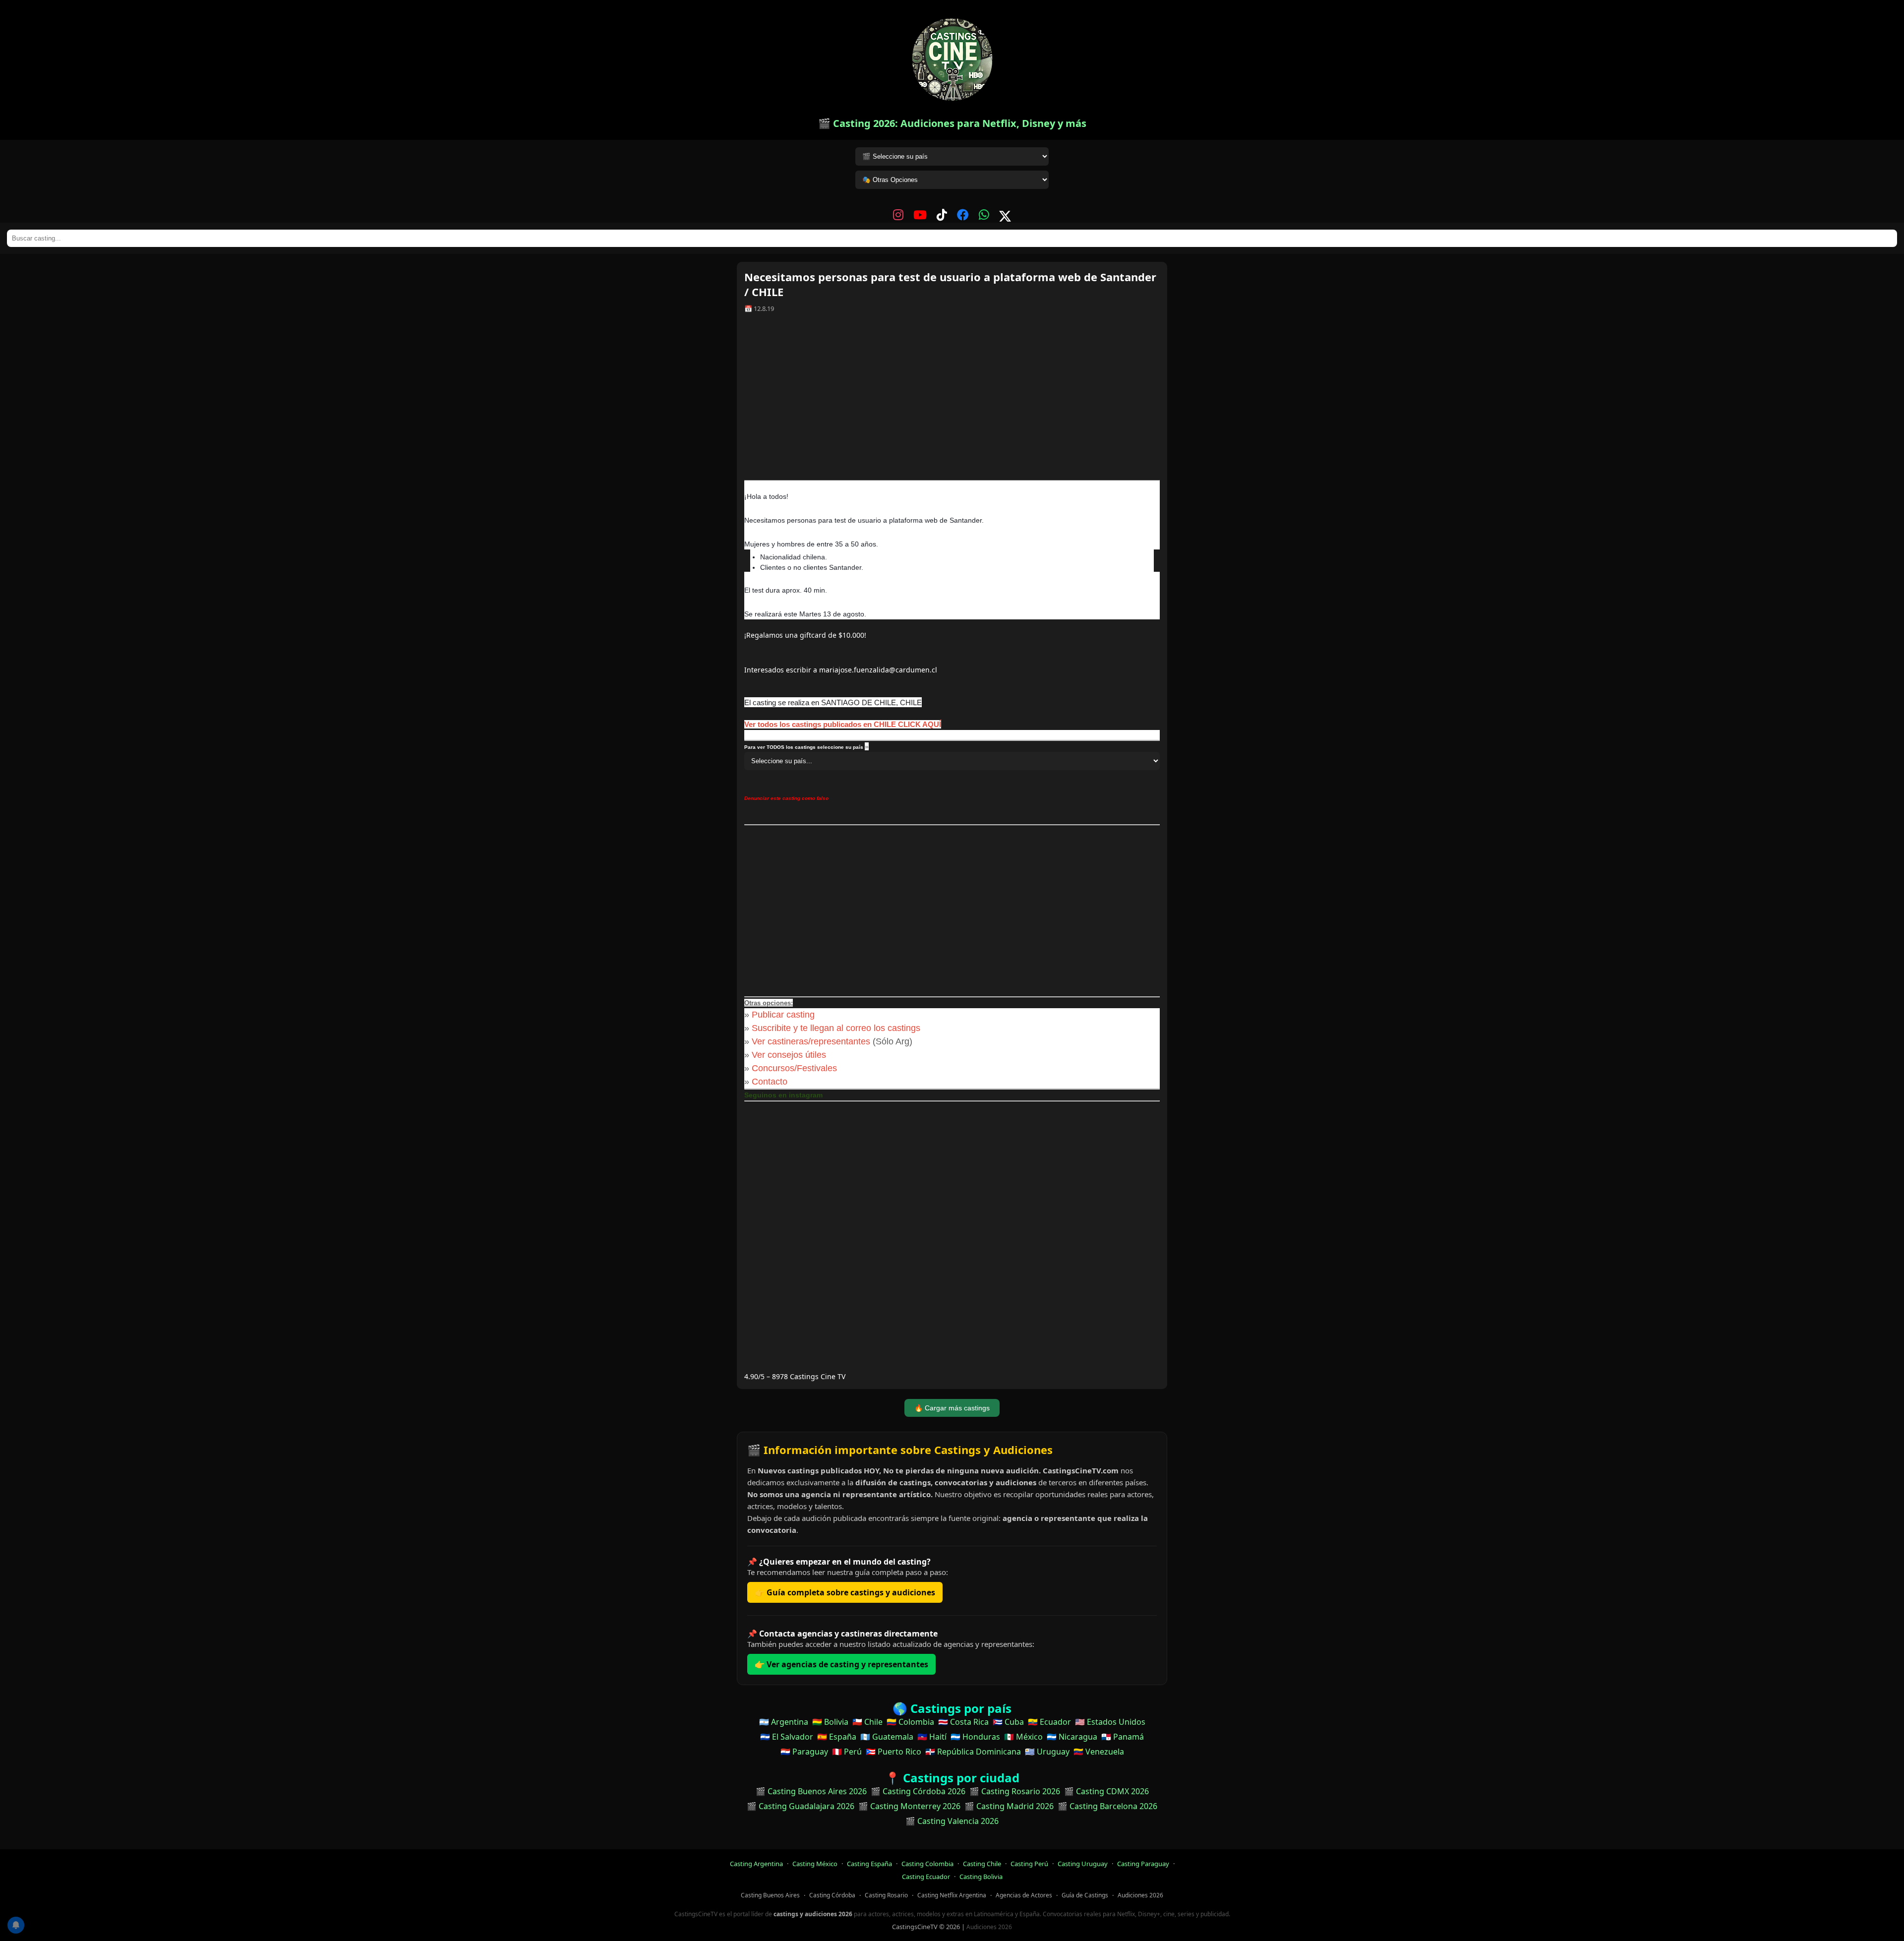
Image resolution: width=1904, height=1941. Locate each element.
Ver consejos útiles (789, 1055)
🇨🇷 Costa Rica (963, 1722)
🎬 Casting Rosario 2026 (1015, 1791)
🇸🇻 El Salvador (787, 1737)
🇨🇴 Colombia (910, 1722)
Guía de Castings (1085, 1895)
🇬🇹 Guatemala (887, 1737)
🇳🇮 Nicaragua (1072, 1737)
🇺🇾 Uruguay (1047, 1752)
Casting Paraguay (1143, 1864)
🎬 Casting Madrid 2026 (1009, 1806)
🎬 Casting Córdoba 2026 (918, 1791)
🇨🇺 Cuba (1008, 1722)
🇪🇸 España (837, 1737)
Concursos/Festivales (794, 1068)
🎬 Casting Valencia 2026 (952, 1821)
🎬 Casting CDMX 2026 (1106, 1791)
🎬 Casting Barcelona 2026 (1107, 1806)
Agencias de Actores (1024, 1895)
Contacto (770, 1082)
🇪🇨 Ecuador (1049, 1722)
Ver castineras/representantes (811, 1041)
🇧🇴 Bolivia (830, 1722)
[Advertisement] (952, 400)
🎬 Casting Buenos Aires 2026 (811, 1791)
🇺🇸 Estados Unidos (1110, 1722)
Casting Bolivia (981, 1877)
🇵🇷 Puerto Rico (893, 1752)
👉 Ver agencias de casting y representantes (841, 1664)
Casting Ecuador (926, 1877)
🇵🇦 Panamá (1123, 1737)
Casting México (815, 1864)
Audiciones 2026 (1140, 1895)
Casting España (869, 1864)
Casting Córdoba (832, 1895)
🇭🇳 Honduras (975, 1737)
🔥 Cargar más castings (952, 1408)
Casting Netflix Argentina (952, 1895)
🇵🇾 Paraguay (804, 1752)
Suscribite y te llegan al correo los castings (836, 1028)
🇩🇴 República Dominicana (973, 1752)
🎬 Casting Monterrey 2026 (909, 1806)
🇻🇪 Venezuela (1099, 1752)
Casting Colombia (927, 1864)
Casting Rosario (886, 1895)
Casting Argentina (756, 1864)
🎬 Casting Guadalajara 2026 (801, 1806)
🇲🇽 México (1023, 1737)
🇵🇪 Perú (847, 1752)
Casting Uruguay (1083, 1864)
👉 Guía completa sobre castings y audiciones (845, 1592)
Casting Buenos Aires (770, 1895)
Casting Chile (982, 1864)
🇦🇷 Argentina (784, 1722)
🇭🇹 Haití (932, 1737)
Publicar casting (784, 1015)
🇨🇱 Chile (867, 1722)
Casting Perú (1029, 1864)
